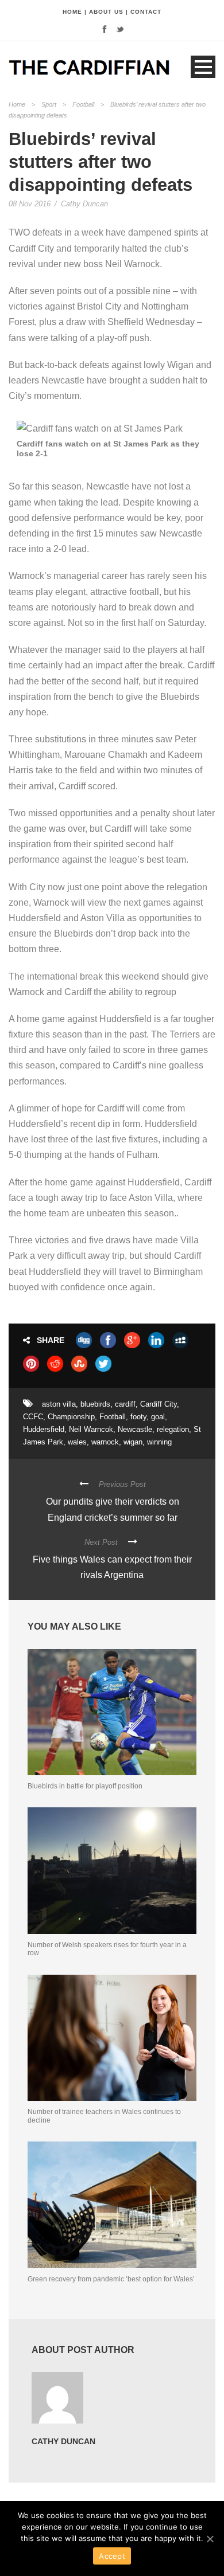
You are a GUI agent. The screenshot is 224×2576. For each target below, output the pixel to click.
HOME (72, 12)
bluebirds (95, 1404)
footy (138, 1417)
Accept (112, 2556)
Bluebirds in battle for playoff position (85, 1786)
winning (159, 1442)
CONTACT (146, 12)
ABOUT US (106, 12)
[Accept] (210, 2539)
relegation (173, 1429)
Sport (49, 104)
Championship (71, 1417)
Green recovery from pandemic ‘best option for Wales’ (111, 2279)
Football (83, 104)
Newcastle (135, 1429)
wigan (133, 1442)
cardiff (125, 1404)
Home (17, 104)
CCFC (33, 1417)
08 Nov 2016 (30, 204)
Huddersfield (44, 1429)
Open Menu (203, 67)
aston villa (59, 1404)
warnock (105, 1442)
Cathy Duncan (84, 204)
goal (158, 1417)
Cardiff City (159, 1404)
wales (77, 1442)
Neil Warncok (91, 1429)
